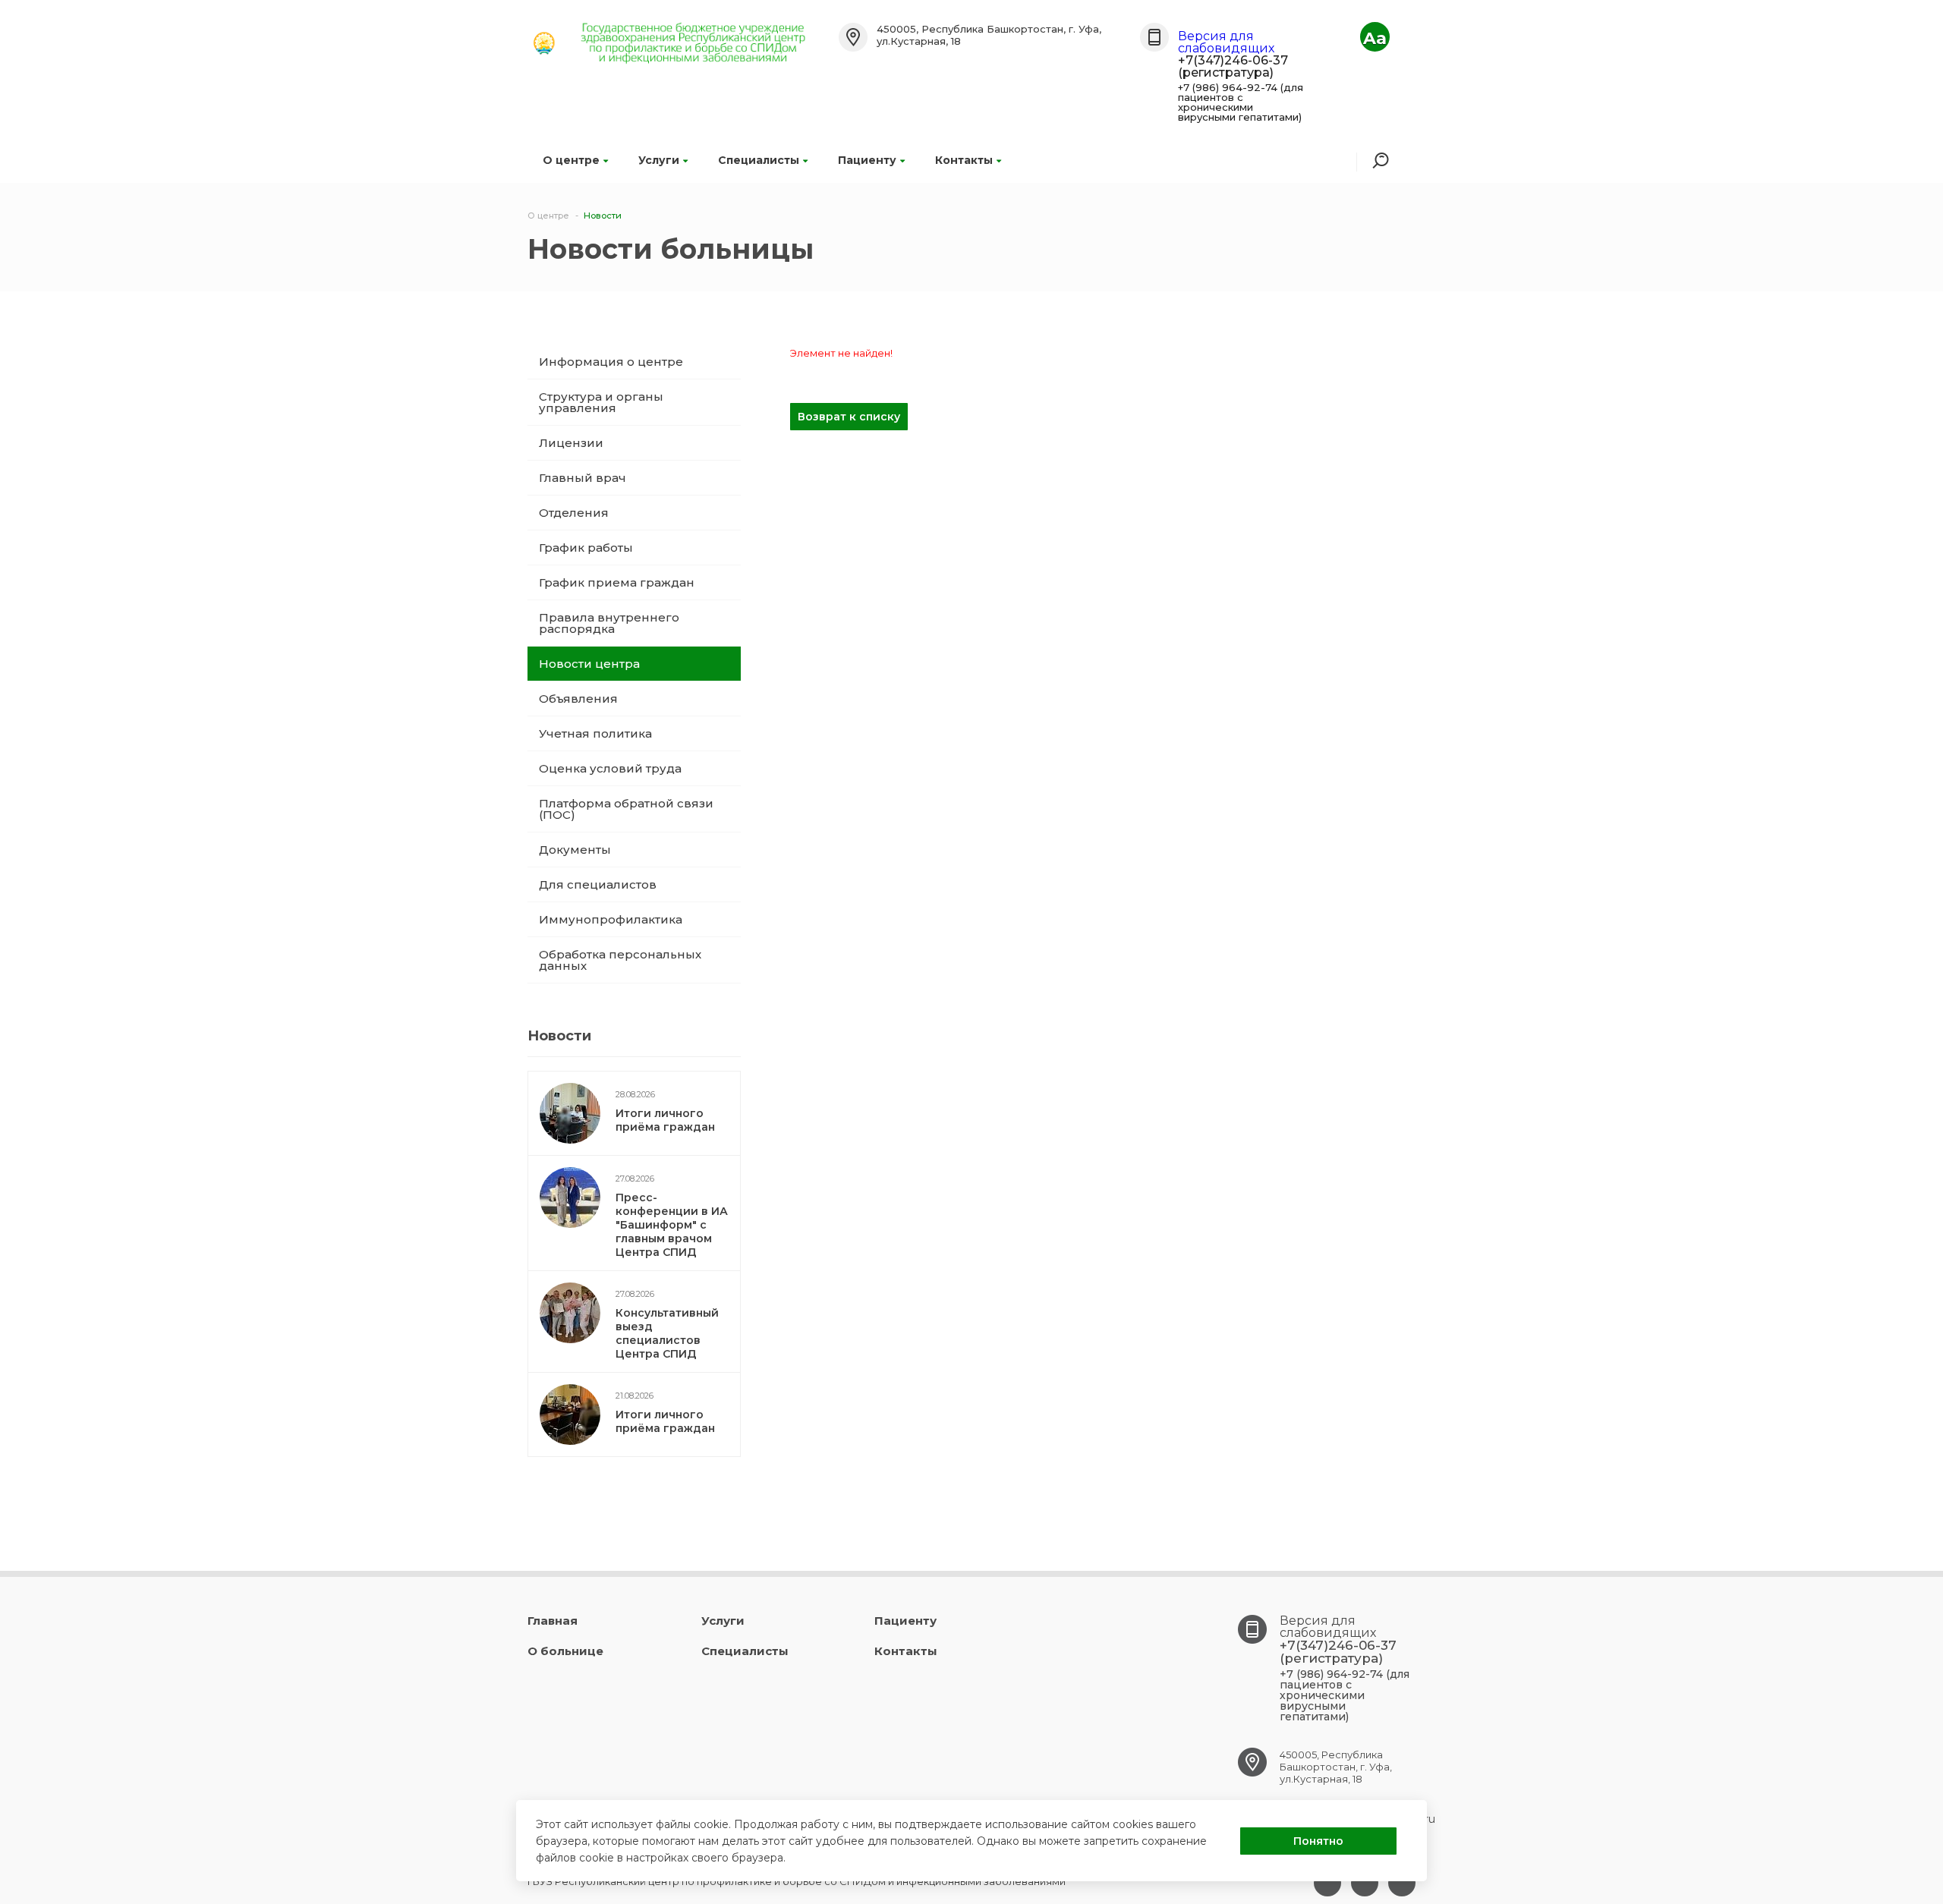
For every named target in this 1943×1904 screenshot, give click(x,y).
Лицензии (571, 443)
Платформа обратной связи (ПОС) (626, 809)
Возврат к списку (849, 417)
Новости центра (589, 664)
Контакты (964, 160)
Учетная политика (595, 733)
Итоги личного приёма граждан (665, 1120)
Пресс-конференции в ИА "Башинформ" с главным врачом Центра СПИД (672, 1225)
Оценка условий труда (610, 768)
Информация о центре (611, 362)
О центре (571, 160)
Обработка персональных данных (620, 960)
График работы (586, 548)
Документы (575, 850)
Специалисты (759, 160)
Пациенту (867, 160)
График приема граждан (617, 582)
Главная (553, 1621)
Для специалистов (598, 884)
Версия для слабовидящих (1226, 42)
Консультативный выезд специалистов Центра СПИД (667, 1333)
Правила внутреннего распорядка (609, 623)
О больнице (565, 1651)
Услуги (659, 160)
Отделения (574, 513)
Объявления (578, 699)
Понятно (1318, 1841)
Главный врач (583, 478)
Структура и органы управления (601, 402)
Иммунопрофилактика (611, 919)
